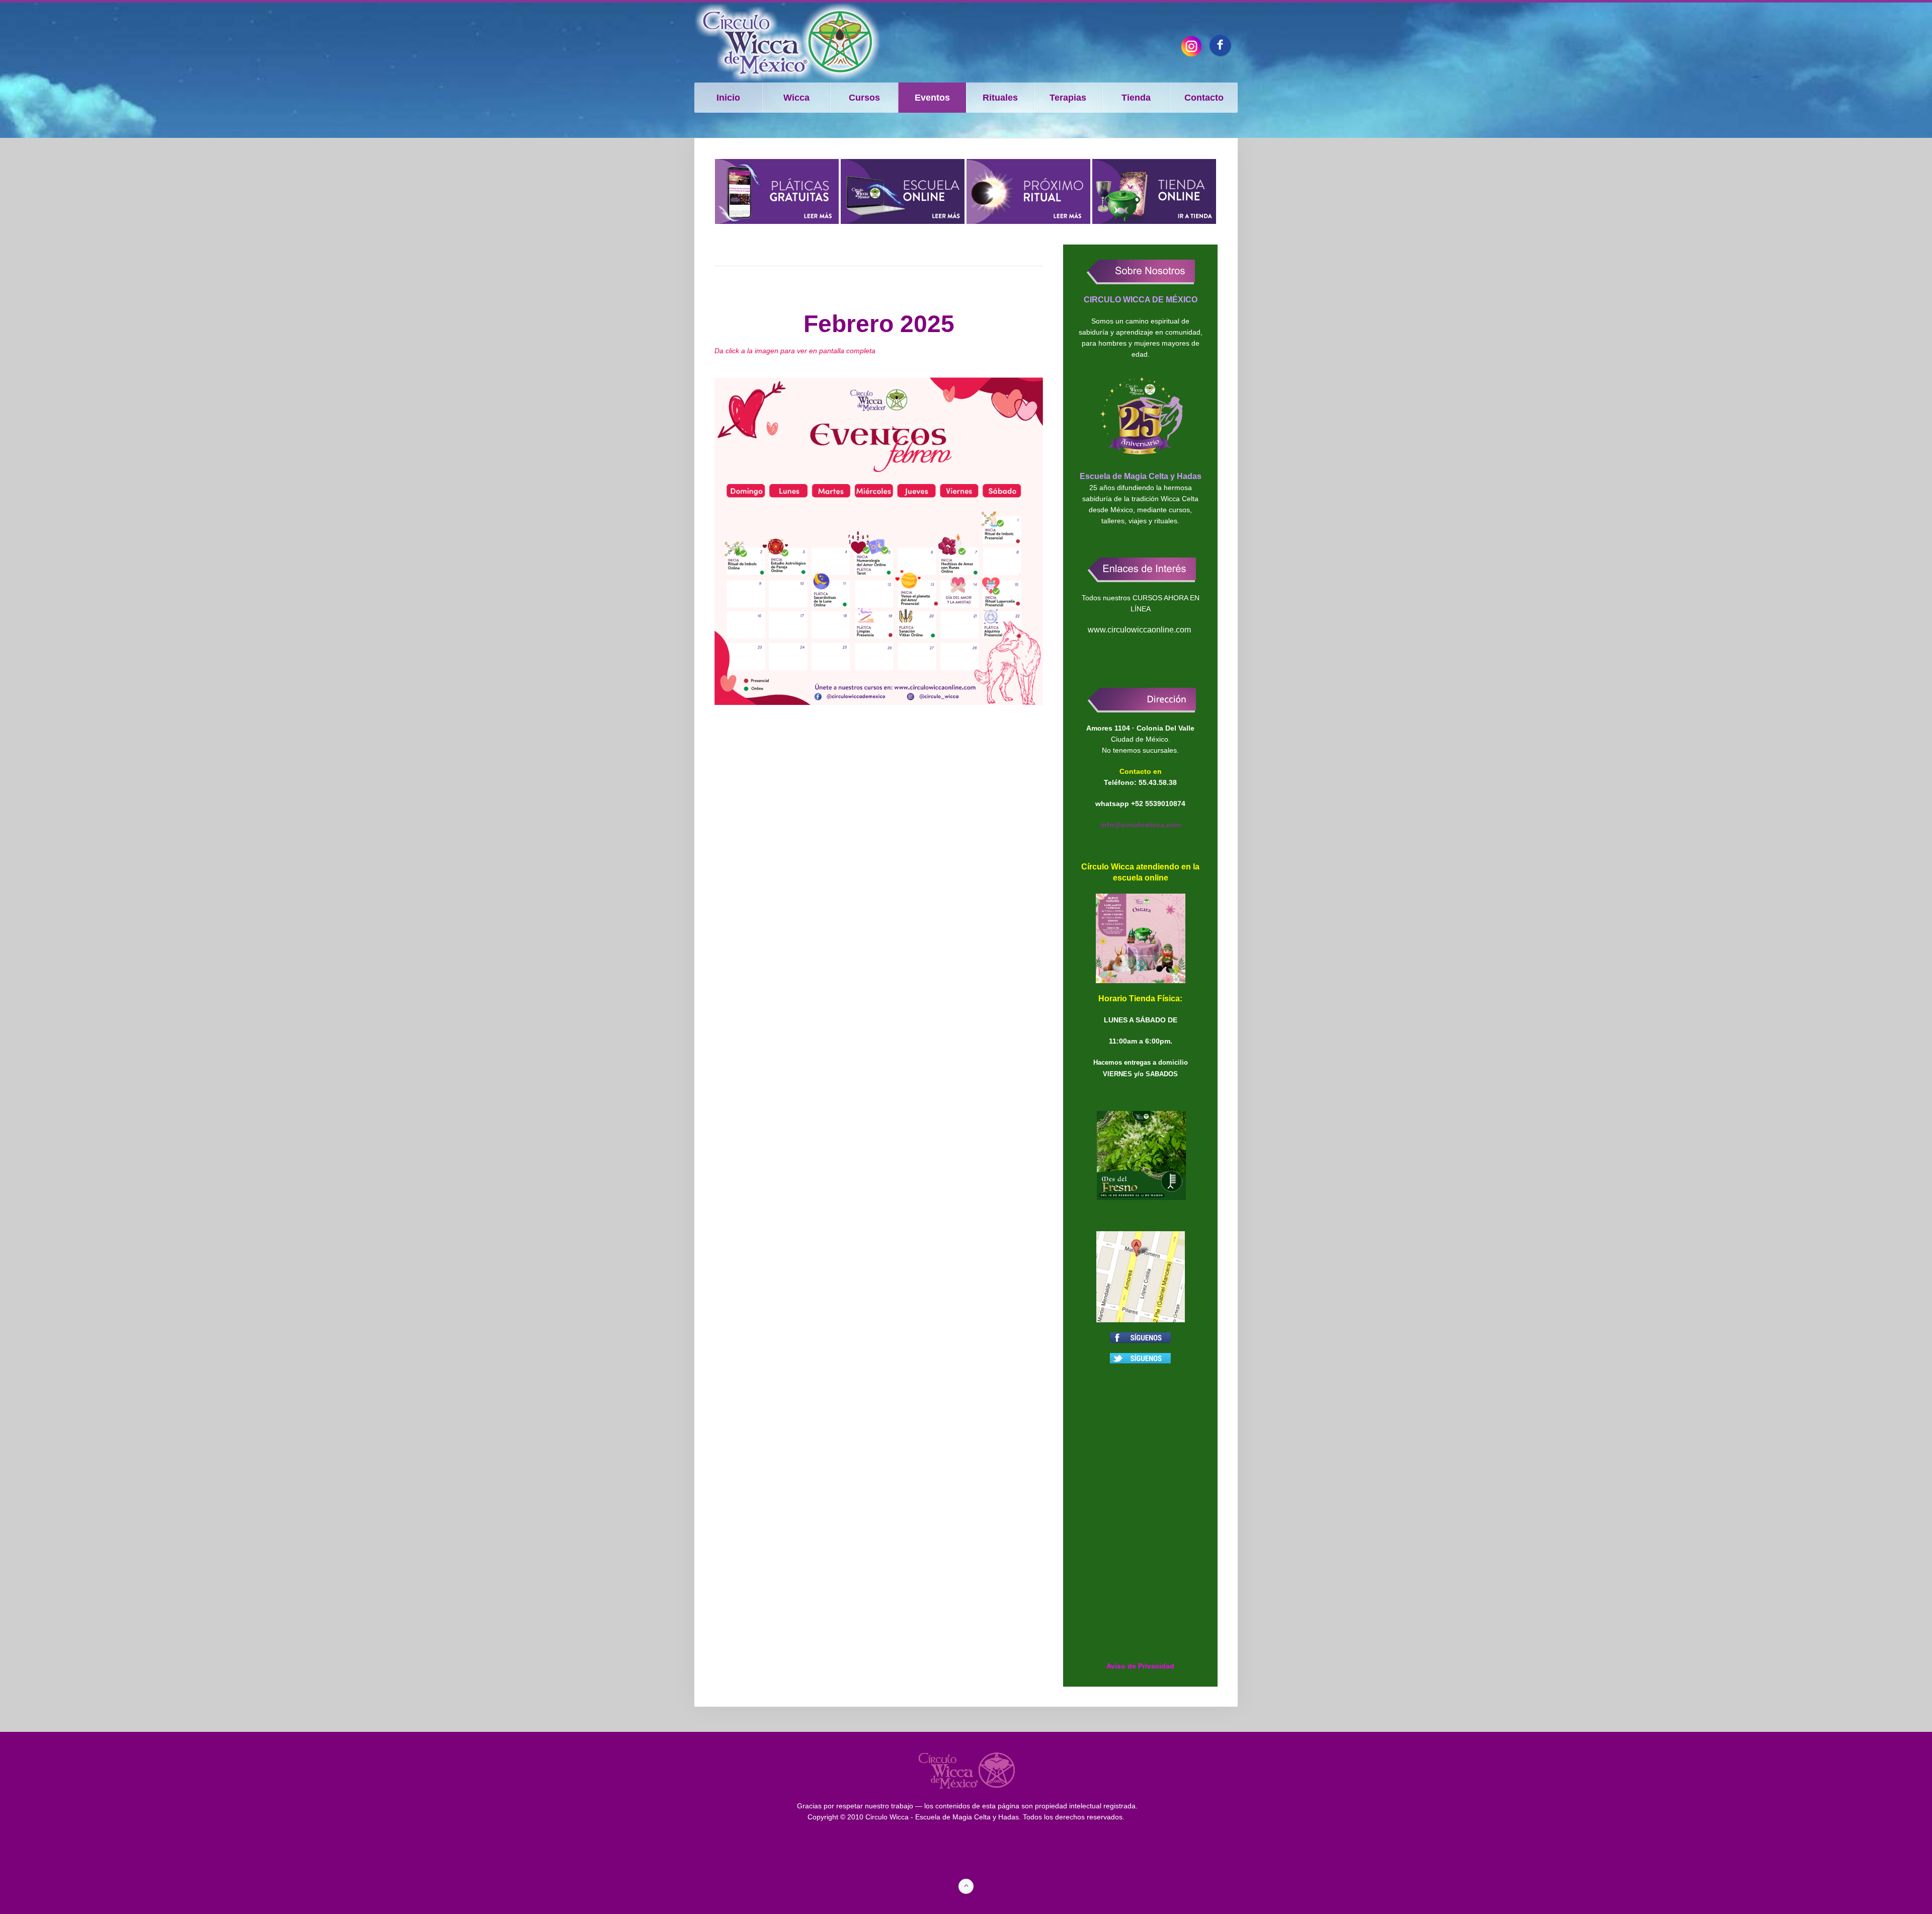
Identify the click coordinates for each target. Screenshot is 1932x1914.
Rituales (1000, 98)
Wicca (796, 98)
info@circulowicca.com (1141, 825)
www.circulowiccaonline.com (1139, 630)
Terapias (1068, 98)
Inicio (728, 98)
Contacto (1204, 98)
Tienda (1136, 98)
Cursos (864, 98)
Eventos (932, 98)
